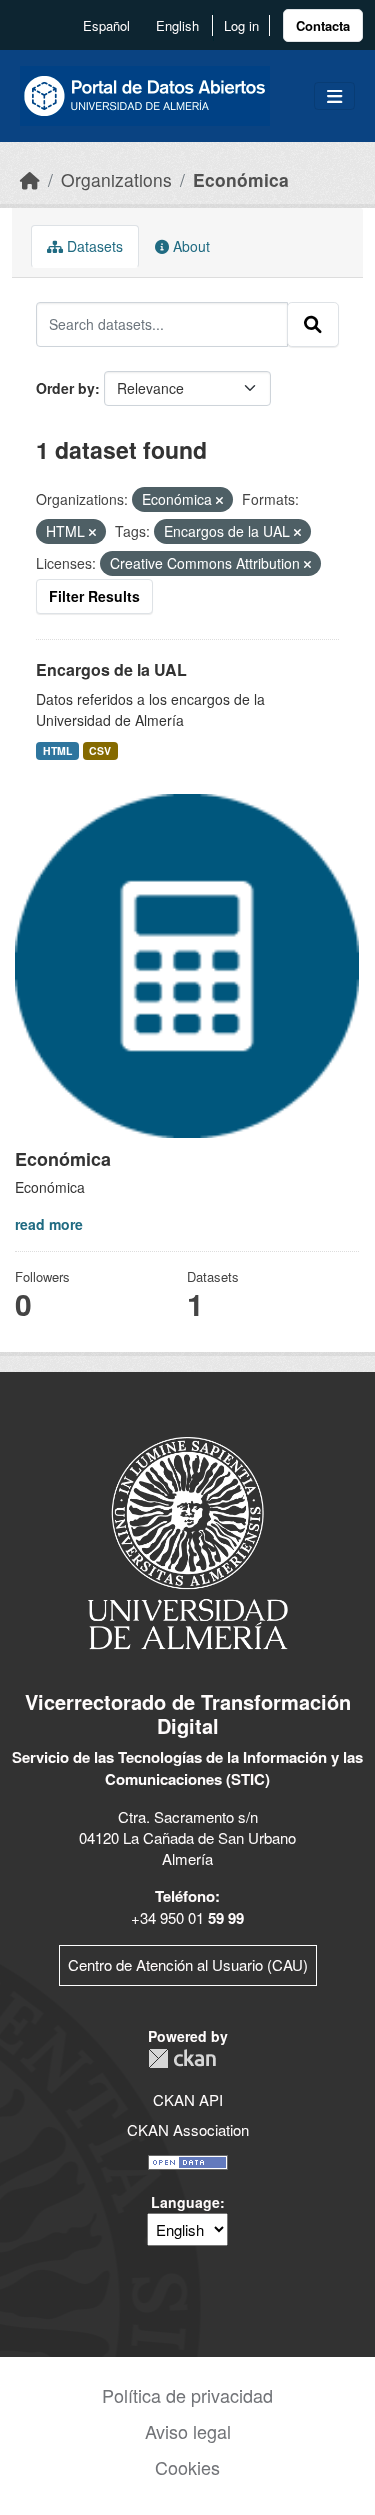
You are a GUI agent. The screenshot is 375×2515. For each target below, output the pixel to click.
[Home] (30, 179)
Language (185, 2202)
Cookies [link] (187, 2467)
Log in (241, 25)
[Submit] (313, 324)
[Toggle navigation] (334, 96)
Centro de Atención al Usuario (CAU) (188, 1964)
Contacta (323, 25)
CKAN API (188, 2099)
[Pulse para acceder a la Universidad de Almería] (188, 1541)
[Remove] (219, 500)
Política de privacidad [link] (187, 2395)
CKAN (182, 2058)
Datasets (93, 246)
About (189, 246)
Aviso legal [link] (188, 2431)
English (177, 25)
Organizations (116, 179)
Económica (241, 179)
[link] (323, 25)
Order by (65, 388)
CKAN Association (188, 2129)
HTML (57, 750)
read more (49, 1224)
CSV (100, 750)
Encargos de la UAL (111, 669)
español (106, 25)
